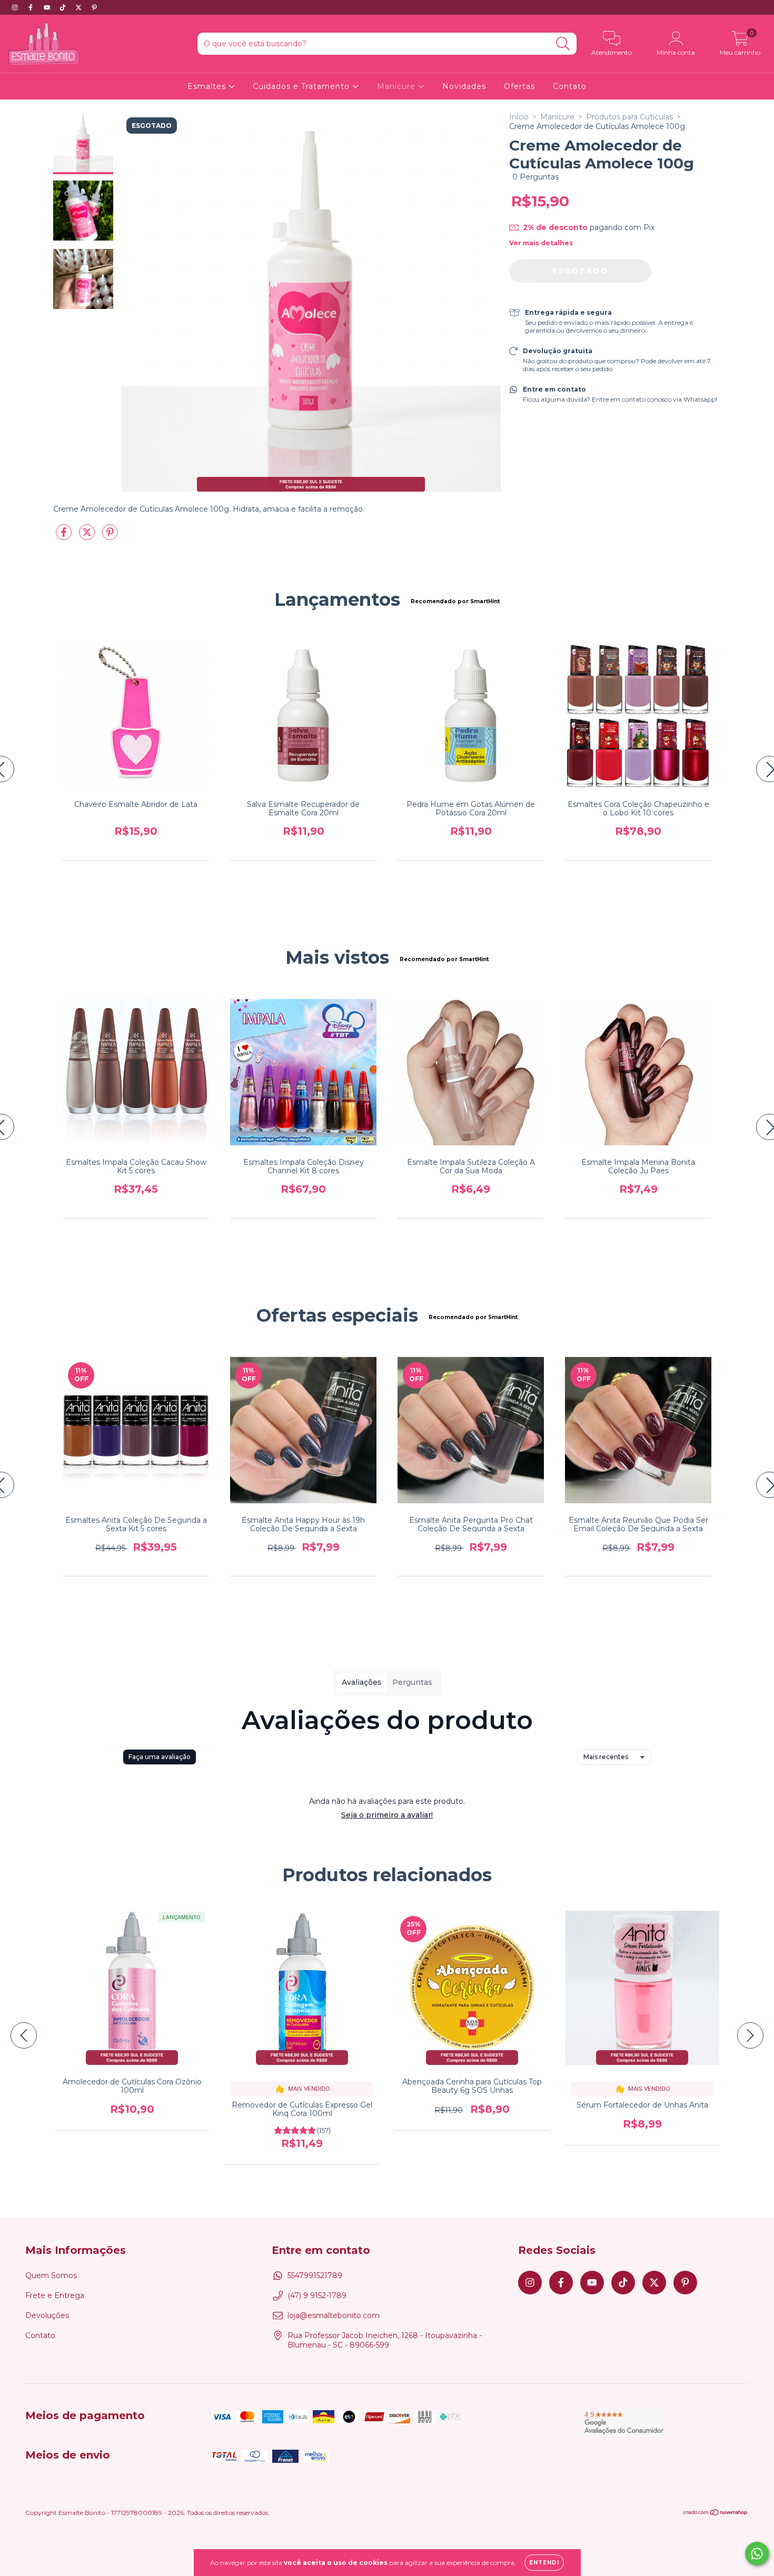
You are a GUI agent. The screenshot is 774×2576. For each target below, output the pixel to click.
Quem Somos (51, 2275)
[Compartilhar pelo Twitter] (88, 536)
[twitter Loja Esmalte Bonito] (80, 7)
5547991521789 (315, 2275)
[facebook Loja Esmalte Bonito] (32, 7)
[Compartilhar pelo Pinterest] (110, 536)
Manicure (398, 86)
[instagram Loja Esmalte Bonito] (16, 7)
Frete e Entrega (55, 2295)
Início (519, 117)
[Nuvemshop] (716, 2514)
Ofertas (519, 86)
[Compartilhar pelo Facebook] (65, 536)
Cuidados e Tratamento (302, 86)
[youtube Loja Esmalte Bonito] (48, 7)
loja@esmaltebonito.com (334, 2315)
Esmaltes (208, 86)
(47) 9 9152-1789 (317, 2295)
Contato (570, 86)
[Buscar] (563, 44)
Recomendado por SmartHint (455, 601)
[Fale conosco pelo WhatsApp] (757, 2554)
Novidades (464, 86)
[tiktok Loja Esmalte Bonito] (64, 7)
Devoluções (47, 2315)
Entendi (544, 2563)
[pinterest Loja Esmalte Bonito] (94, 7)
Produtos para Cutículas (629, 117)
